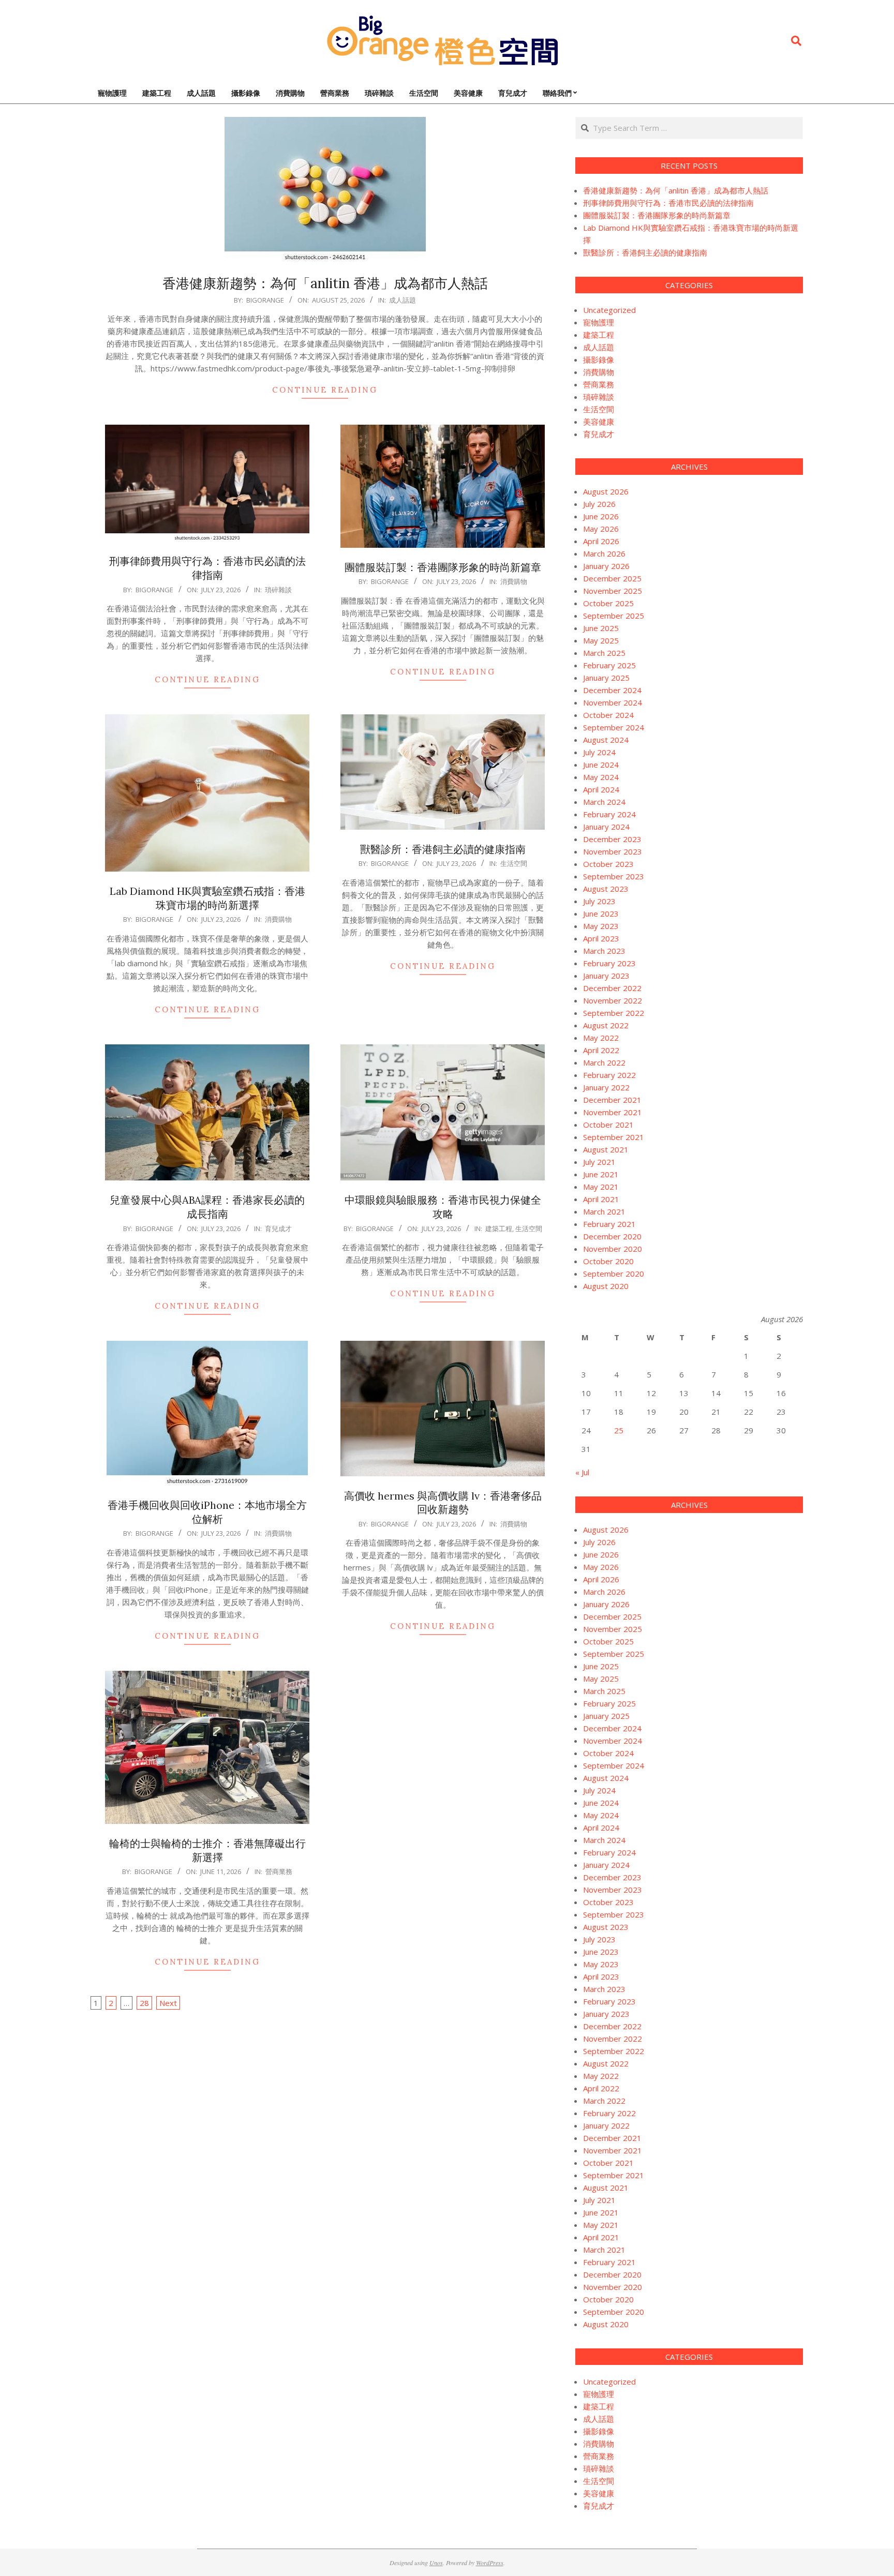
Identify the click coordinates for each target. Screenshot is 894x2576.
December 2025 (612, 578)
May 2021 (601, 1187)
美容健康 (599, 422)
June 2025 (601, 628)
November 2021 (613, 1112)
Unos (436, 2563)
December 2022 (612, 988)
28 (144, 2003)
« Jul (582, 1472)
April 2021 (601, 1199)
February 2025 (609, 665)
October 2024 (608, 715)
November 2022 (613, 1000)
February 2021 (609, 1224)
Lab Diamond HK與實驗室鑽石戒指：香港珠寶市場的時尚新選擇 (207, 898)
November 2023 (613, 851)
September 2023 (614, 876)
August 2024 (606, 740)
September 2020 (614, 1274)
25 (619, 1430)
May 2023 (601, 926)
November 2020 (613, 1249)
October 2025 (608, 603)
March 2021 (604, 1211)
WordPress (490, 2563)
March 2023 (604, 951)
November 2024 (613, 702)
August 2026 (606, 491)
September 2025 (614, 616)
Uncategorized (609, 310)
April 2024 (601, 789)
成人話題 (403, 300)
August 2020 (606, 1286)
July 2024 (599, 752)
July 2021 (599, 1162)
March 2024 (604, 802)
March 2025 (604, 653)
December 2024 (612, 690)
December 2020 (612, 1236)
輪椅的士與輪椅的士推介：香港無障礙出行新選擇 (207, 1850)
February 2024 (609, 814)
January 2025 (606, 678)
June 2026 (601, 516)
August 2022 (606, 1025)
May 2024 (601, 777)
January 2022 (606, 1087)
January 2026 (606, 566)
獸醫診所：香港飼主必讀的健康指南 (443, 849)
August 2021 (606, 1149)
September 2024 (614, 727)
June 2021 (601, 1174)
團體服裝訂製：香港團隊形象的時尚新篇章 (443, 567)
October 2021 (608, 1125)
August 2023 (606, 889)
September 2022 (614, 1013)
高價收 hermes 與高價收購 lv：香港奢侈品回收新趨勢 (443, 1503)
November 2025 (613, 591)
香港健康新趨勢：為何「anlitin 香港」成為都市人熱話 (325, 283)
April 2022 (601, 1050)
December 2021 (612, 1100)
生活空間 (514, 863)
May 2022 (601, 1038)
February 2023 (609, 963)
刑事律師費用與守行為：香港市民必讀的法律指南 (207, 568)
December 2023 (612, 839)
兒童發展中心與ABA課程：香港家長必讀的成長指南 (207, 1207)
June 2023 (601, 913)
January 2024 (606, 827)
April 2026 (601, 541)
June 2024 (601, 765)
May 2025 (601, 640)
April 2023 (601, 938)
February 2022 (609, 1075)
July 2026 (599, 504)
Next (168, 2003)
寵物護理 (599, 322)
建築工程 (499, 1229)
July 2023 (599, 901)
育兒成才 (278, 1229)
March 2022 (604, 1062)
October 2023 (608, 864)
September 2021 (614, 1137)
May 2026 (601, 529)
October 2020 (608, 1261)
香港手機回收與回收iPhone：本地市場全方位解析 (207, 1512)
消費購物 (514, 581)
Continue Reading (325, 390)
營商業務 (279, 1871)
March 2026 (604, 553)
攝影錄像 (599, 360)
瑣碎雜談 (278, 590)
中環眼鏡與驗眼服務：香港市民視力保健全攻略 (443, 1207)
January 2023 (606, 976)
